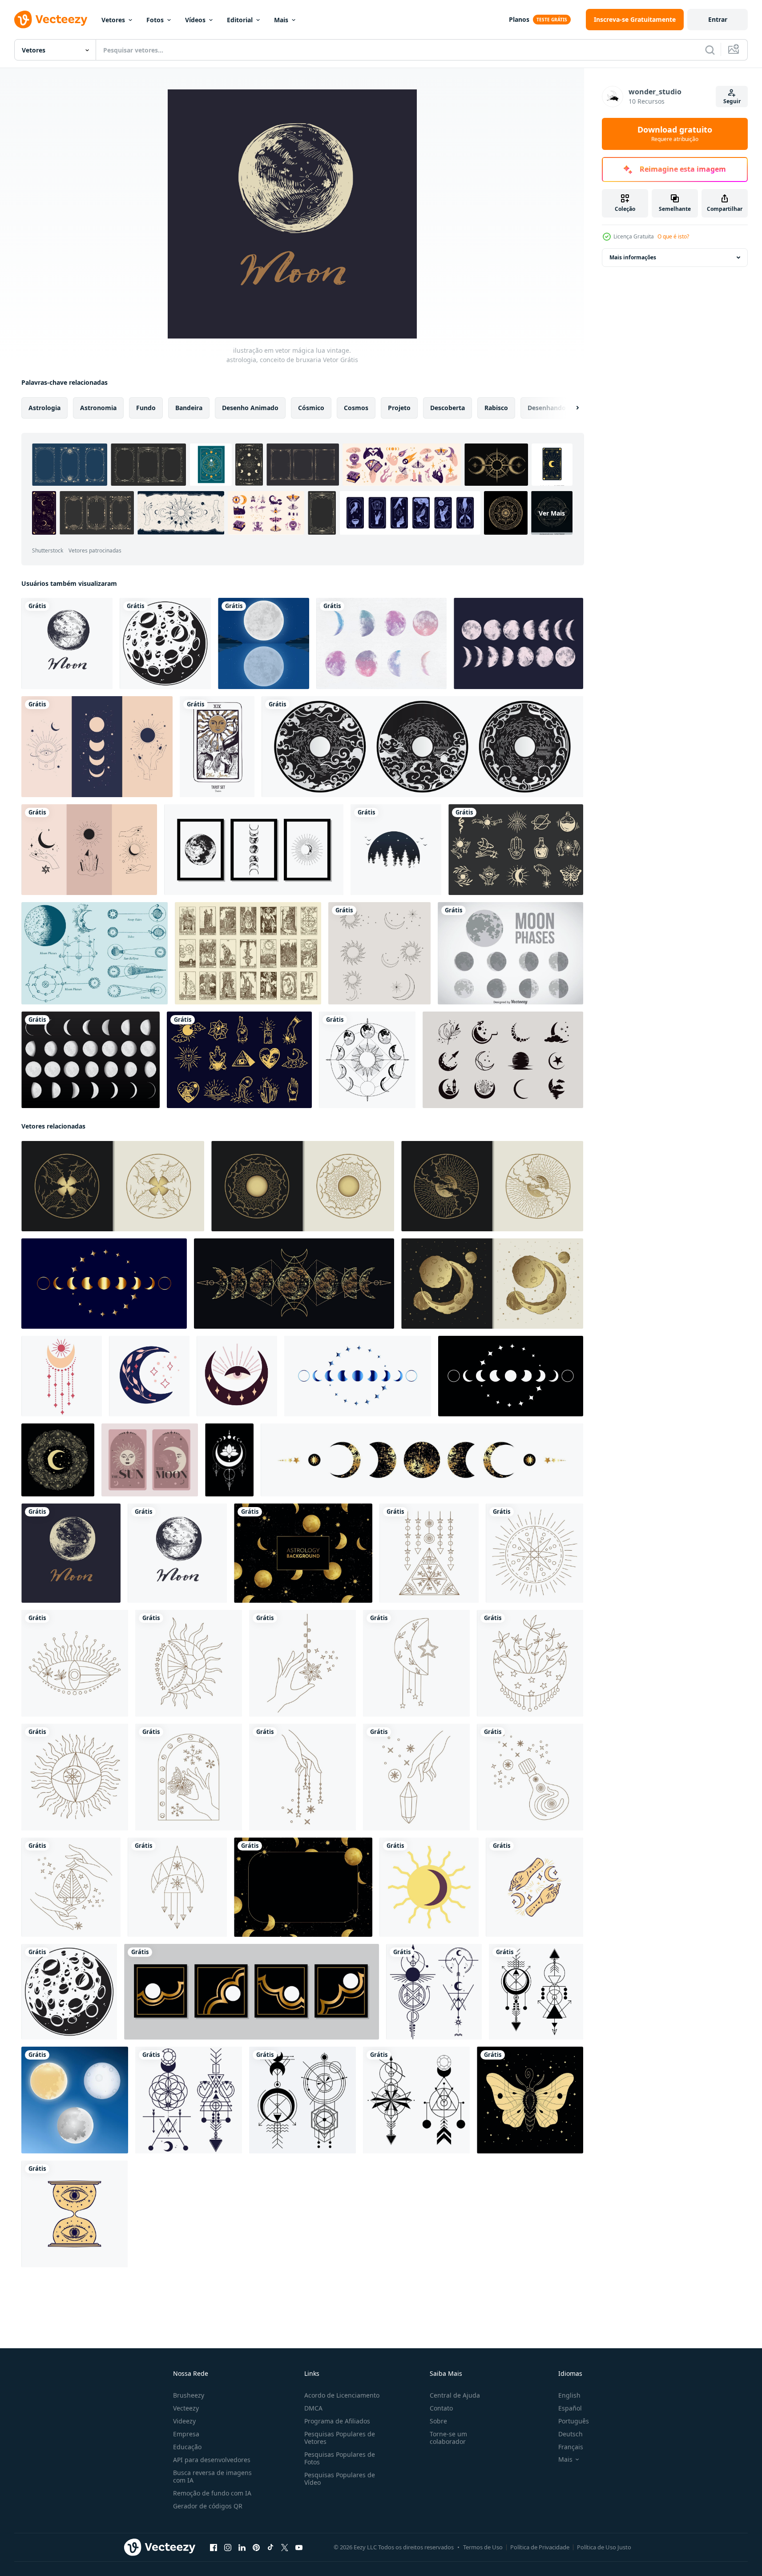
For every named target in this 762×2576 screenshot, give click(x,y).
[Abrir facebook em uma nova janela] (214, 2548)
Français (571, 2447)
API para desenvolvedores (212, 2460)
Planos (519, 19)
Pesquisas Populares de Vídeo (340, 2479)
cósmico (311, 408)
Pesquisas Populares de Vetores (340, 2438)
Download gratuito (675, 134)
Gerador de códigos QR (208, 2506)
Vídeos (195, 20)
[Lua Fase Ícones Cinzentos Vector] (510, 953)
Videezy (184, 2421)
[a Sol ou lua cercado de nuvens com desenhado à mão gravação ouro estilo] (303, 1186)
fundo (146, 408)
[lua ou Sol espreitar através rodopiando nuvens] (113, 1186)
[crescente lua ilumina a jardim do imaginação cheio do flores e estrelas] (58, 1460)
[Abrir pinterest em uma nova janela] (256, 2548)
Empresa (186, 2434)
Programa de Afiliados (337, 2421)
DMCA (313, 2408)
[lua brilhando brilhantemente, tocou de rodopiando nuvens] (492, 1186)
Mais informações (633, 257)
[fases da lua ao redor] (367, 1060)
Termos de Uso (483, 2547)
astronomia (98, 408)
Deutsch (570, 2434)
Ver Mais (552, 513)
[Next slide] (570, 408)
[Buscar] (710, 50)
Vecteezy (186, 2408)
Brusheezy (189, 2395)
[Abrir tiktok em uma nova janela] (270, 2548)
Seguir (732, 101)
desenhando (547, 408)
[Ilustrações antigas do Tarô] (248, 953)
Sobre (438, 2421)
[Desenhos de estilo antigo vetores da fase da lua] (95, 953)
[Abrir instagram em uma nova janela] (228, 2548)
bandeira (189, 408)
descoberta (448, 408)
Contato (441, 2408)
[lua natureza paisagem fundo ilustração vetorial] (264, 643)
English (569, 2395)
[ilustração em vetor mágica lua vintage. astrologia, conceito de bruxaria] (67, 643)
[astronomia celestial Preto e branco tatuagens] (434, 1992)
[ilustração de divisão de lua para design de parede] (254, 850)
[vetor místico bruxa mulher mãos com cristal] (534, 1887)
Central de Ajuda (455, 2395)
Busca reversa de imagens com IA (212, 2476)
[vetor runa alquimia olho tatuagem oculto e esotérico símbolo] (75, 2214)
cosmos (356, 408)
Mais (281, 20)
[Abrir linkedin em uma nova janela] (242, 2548)
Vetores (113, 20)
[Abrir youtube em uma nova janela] (299, 2548)
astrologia (44, 408)
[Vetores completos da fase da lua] (91, 1060)
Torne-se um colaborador (448, 2438)
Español (570, 2408)
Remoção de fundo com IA (212, 2493)
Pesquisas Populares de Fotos (340, 2458)
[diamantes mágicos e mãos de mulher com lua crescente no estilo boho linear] (97, 747)
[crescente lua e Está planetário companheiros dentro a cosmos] (492, 1284)
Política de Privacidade (540, 2547)
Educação (187, 2447)
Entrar (718, 19)
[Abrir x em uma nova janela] (285, 2548)
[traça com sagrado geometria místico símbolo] (530, 2100)
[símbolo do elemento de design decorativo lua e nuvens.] (422, 747)
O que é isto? (673, 236)
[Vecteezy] (51, 20)
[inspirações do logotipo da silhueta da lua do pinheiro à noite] (396, 850)
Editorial (240, 20)
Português (574, 2421)
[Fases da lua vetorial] (381, 643)
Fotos (155, 20)
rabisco (496, 408)
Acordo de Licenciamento (342, 2395)
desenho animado (250, 408)
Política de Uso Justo (604, 2547)
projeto (399, 408)
